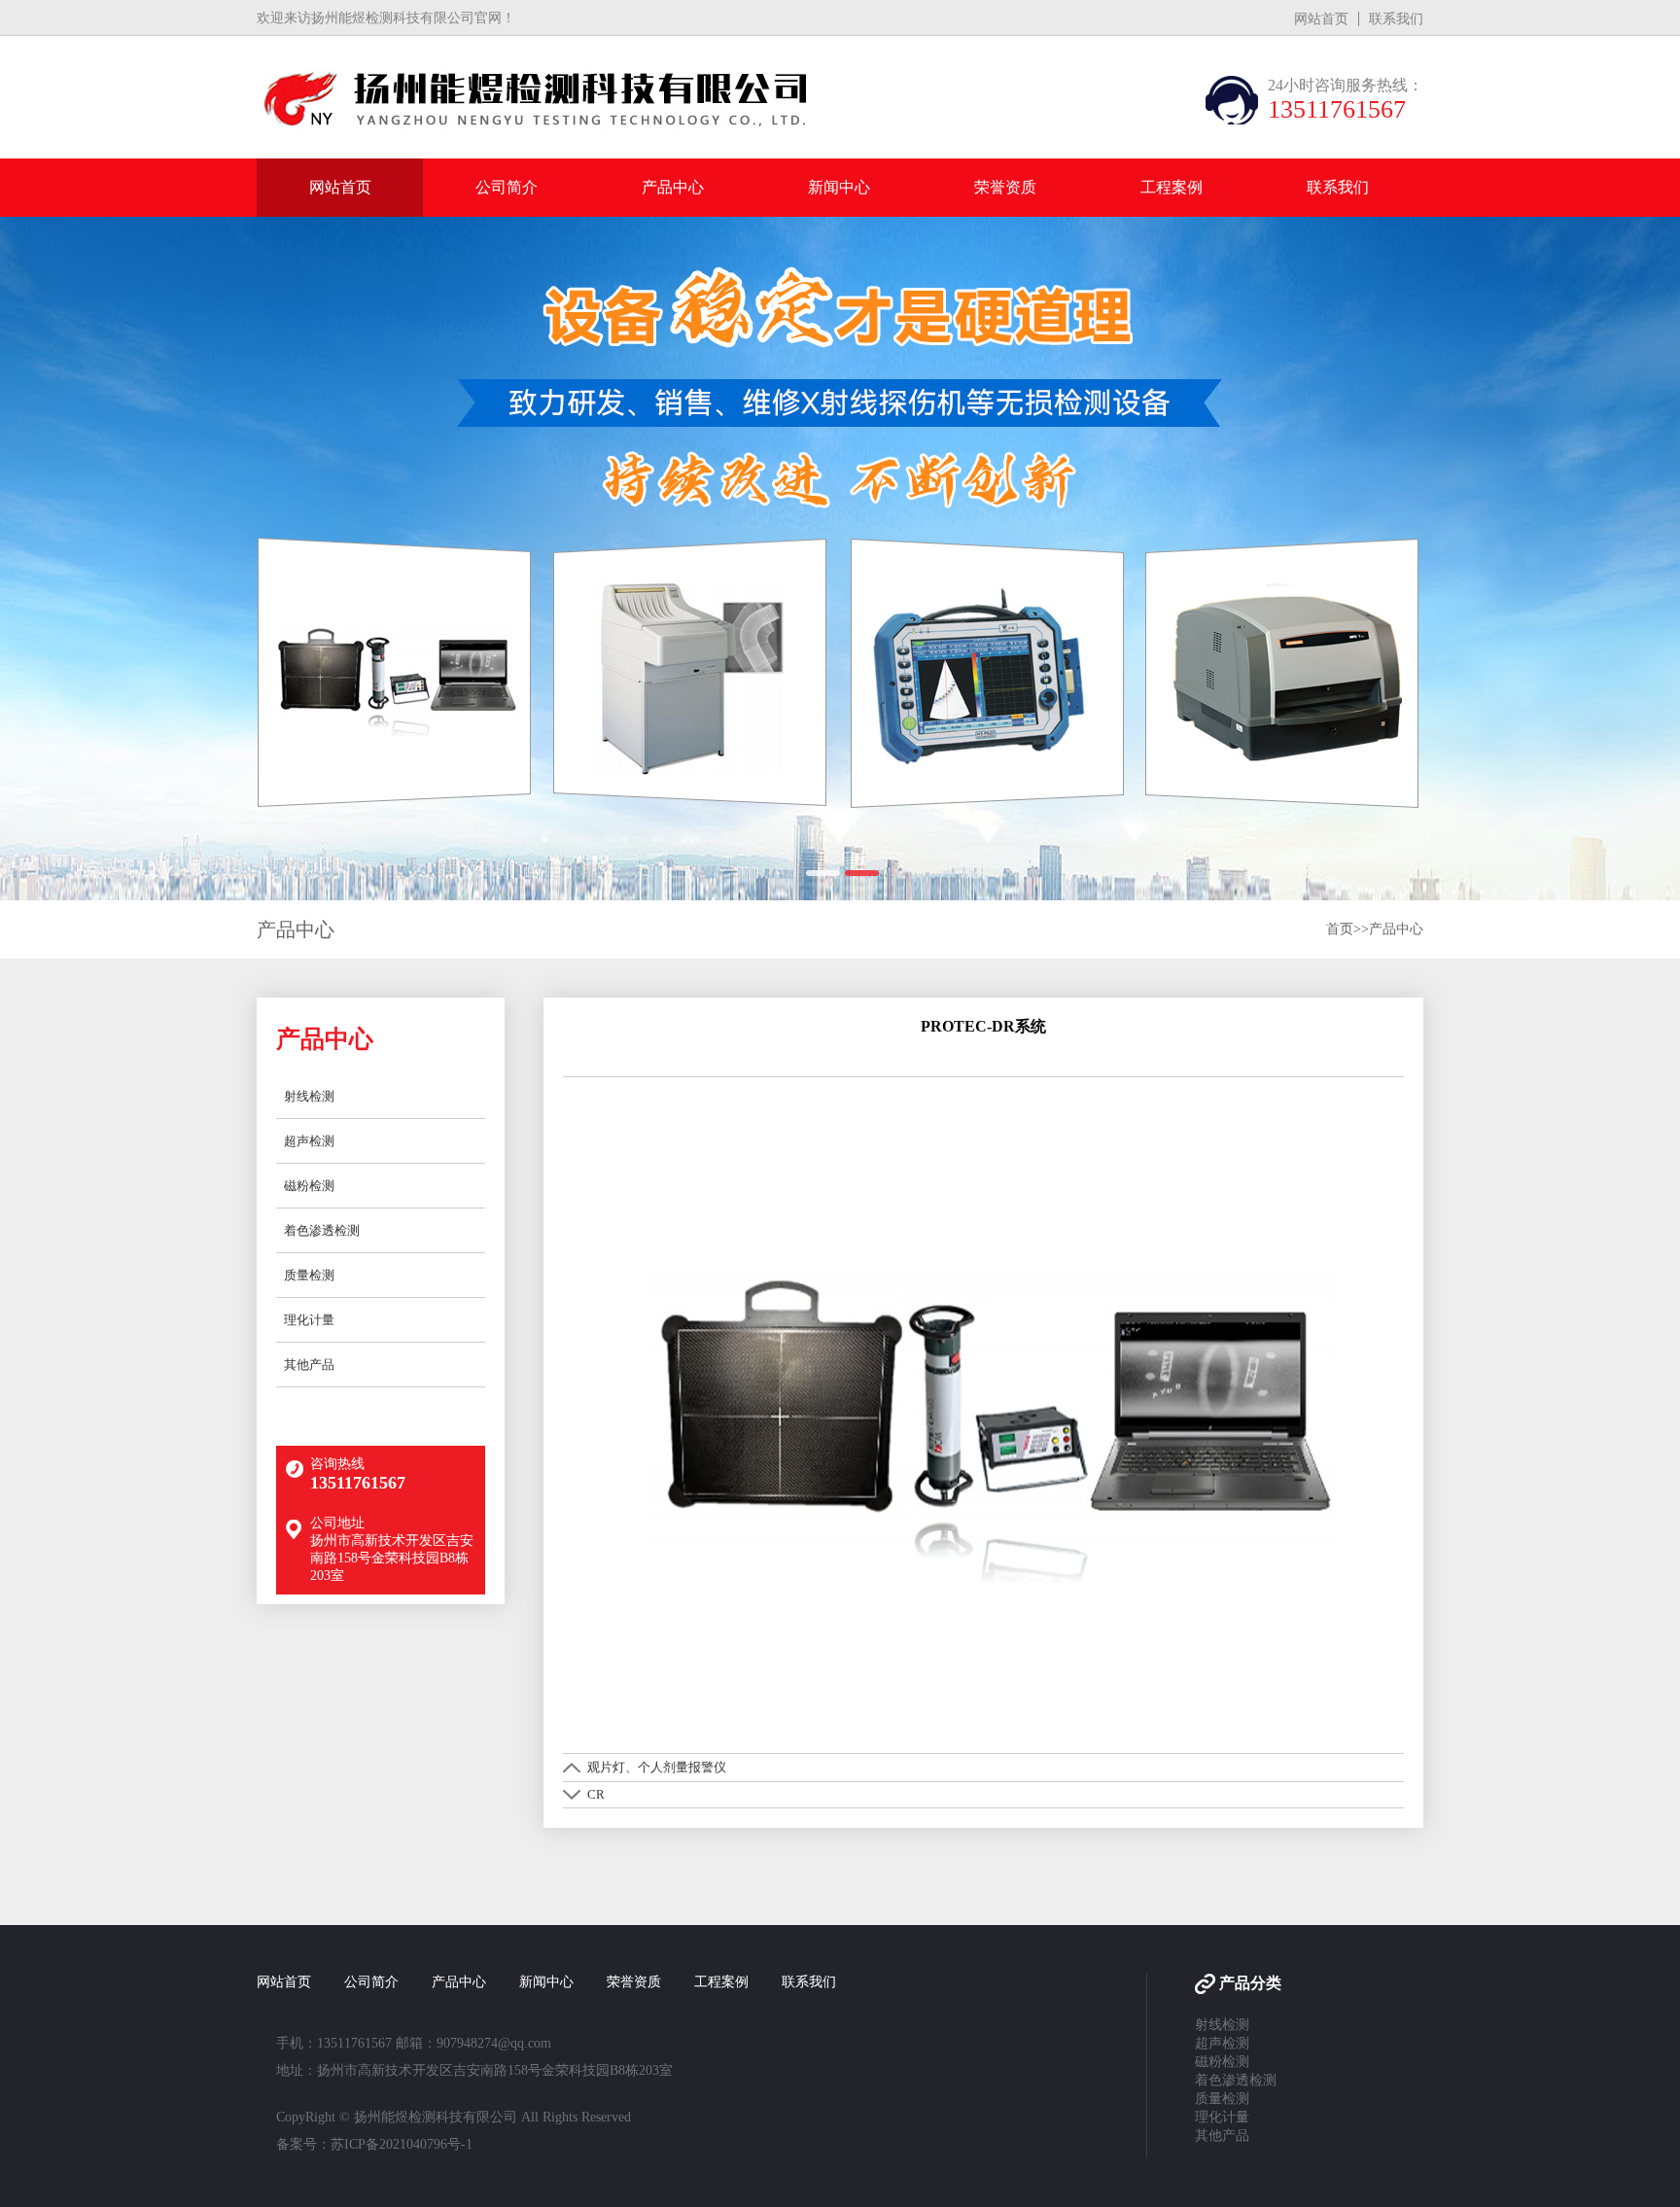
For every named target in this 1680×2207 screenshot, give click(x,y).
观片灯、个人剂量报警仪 (657, 1767)
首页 (1340, 929)
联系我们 (1396, 19)
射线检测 (309, 1096)
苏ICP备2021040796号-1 (402, 2144)
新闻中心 (839, 187)
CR (596, 1794)
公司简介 (507, 187)
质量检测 (309, 1275)
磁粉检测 (309, 1186)
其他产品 (309, 1365)
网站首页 (1321, 19)
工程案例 (1172, 187)
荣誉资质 (1005, 187)
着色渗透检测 (322, 1230)
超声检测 (309, 1141)
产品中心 (673, 187)
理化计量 (309, 1320)
